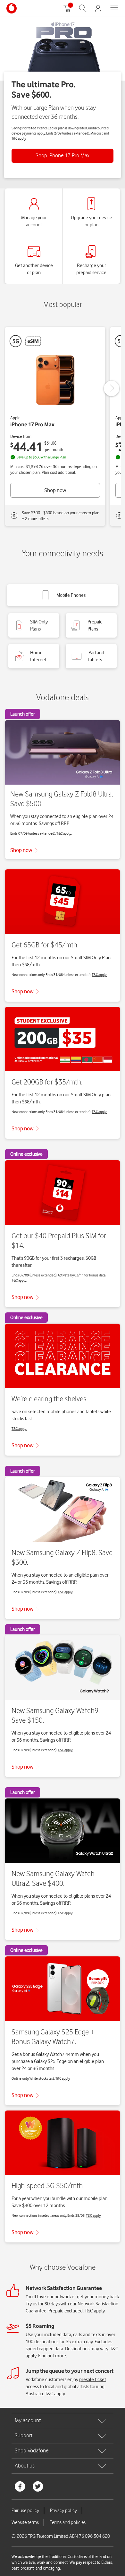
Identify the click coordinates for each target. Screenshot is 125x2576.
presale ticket (93, 2380)
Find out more (52, 2356)
